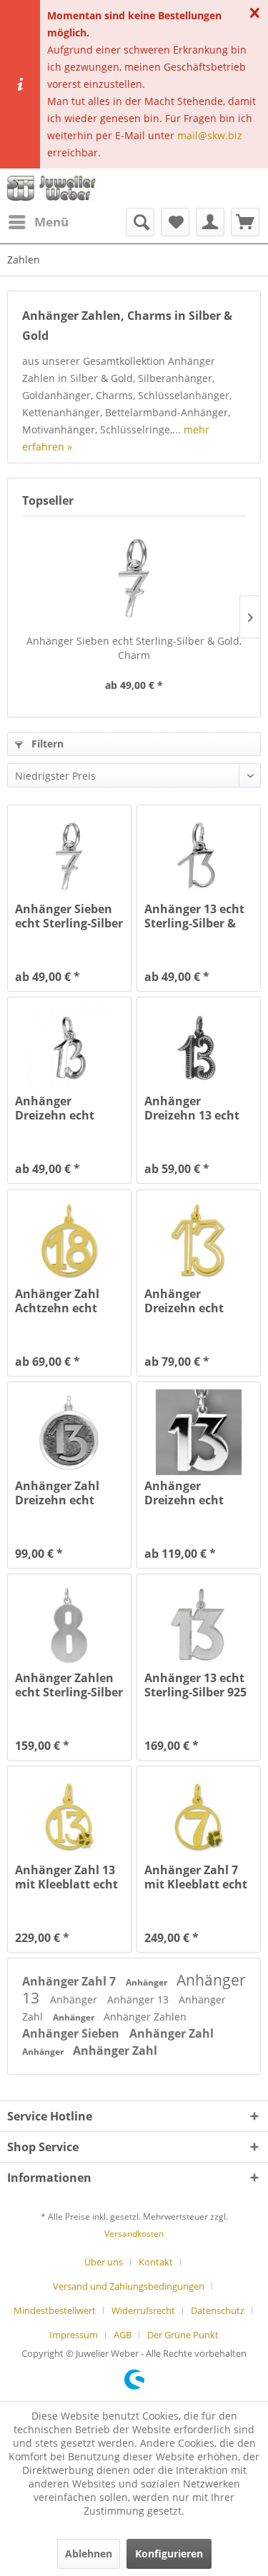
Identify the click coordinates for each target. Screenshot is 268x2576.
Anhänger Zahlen (145, 2017)
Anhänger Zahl (172, 2033)
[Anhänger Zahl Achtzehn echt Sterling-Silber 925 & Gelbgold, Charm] (69, 1240)
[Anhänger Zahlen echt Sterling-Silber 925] (69, 1624)
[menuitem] (38, 222)
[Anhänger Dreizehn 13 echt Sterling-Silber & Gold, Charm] (199, 1047)
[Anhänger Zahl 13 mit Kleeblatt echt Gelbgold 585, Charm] (69, 1816)
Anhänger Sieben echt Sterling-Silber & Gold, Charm (134, 648)
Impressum (74, 2335)
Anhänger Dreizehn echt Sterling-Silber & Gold (190, 1493)
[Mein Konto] (210, 222)
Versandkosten (134, 2234)
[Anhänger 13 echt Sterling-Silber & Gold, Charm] (199, 855)
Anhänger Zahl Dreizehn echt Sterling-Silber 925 (66, 1493)
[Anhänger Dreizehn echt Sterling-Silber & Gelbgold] (199, 1240)
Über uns (104, 2262)
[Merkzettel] (175, 222)
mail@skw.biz (210, 135)
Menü (51, 222)
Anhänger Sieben (72, 2033)
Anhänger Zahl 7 (70, 1981)
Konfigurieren (169, 2554)
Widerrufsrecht (143, 2310)
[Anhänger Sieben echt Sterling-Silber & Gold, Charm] (134, 577)
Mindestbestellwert (55, 2310)
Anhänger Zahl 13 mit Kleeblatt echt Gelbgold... (66, 1877)
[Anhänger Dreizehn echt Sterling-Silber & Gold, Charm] (69, 1047)
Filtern (46, 744)
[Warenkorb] (245, 222)
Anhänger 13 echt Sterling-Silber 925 (195, 1685)
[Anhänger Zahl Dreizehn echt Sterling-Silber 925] (69, 1432)
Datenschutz (218, 2310)
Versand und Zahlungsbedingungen (129, 2286)
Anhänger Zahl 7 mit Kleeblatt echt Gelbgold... (196, 1877)
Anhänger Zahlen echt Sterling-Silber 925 (69, 1685)
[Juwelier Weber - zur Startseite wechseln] (54, 188)
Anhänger (148, 1982)
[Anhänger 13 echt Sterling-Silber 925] (199, 1624)
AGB (123, 2335)
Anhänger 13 (139, 1999)
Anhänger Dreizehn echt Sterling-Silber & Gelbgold (190, 1301)
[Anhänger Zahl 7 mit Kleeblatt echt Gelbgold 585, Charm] (199, 1816)
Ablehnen (89, 2554)
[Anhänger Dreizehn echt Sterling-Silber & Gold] (199, 1432)
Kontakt (156, 2262)
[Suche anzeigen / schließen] (140, 222)
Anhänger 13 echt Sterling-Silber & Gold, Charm (194, 916)
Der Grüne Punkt (183, 2335)
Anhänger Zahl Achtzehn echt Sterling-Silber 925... (57, 1301)
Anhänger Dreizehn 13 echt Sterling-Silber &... (195, 1108)
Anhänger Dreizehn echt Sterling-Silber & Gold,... (61, 1108)
